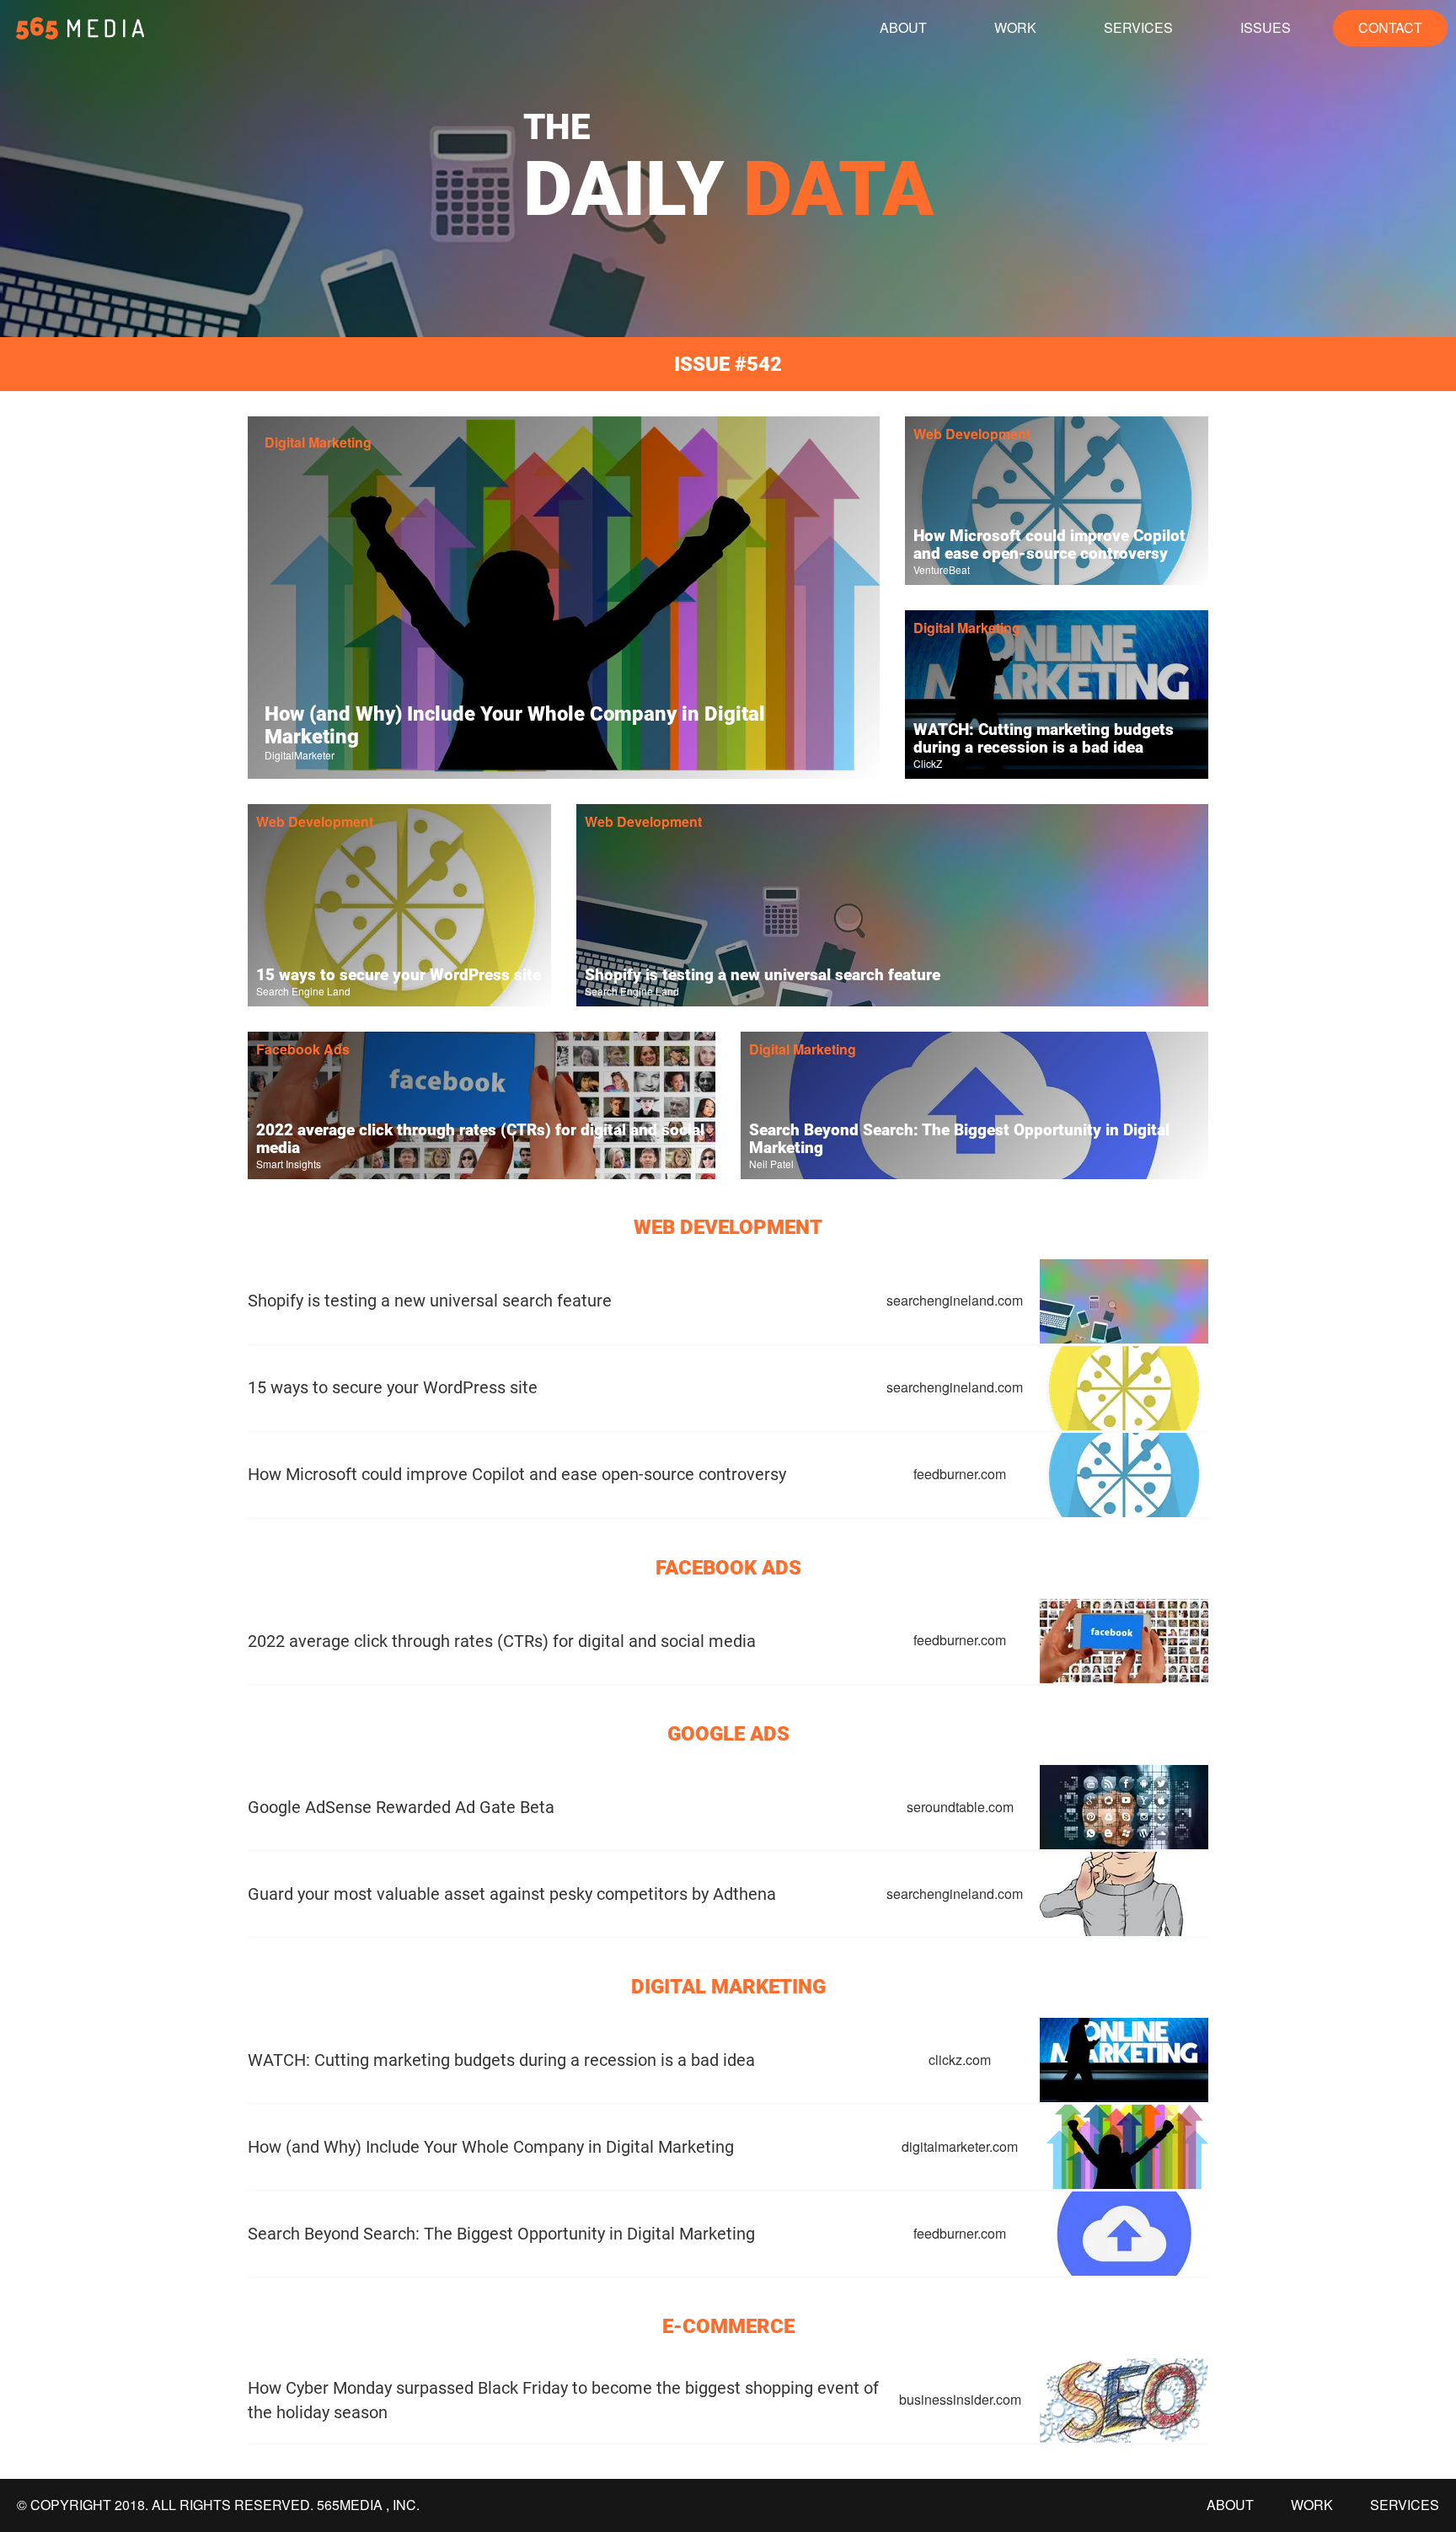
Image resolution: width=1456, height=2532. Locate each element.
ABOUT (903, 27)
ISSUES (1266, 27)
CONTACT (1390, 27)
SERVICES (1138, 27)
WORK (1015, 27)
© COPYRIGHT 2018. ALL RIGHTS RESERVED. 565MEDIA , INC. (218, 2505)
